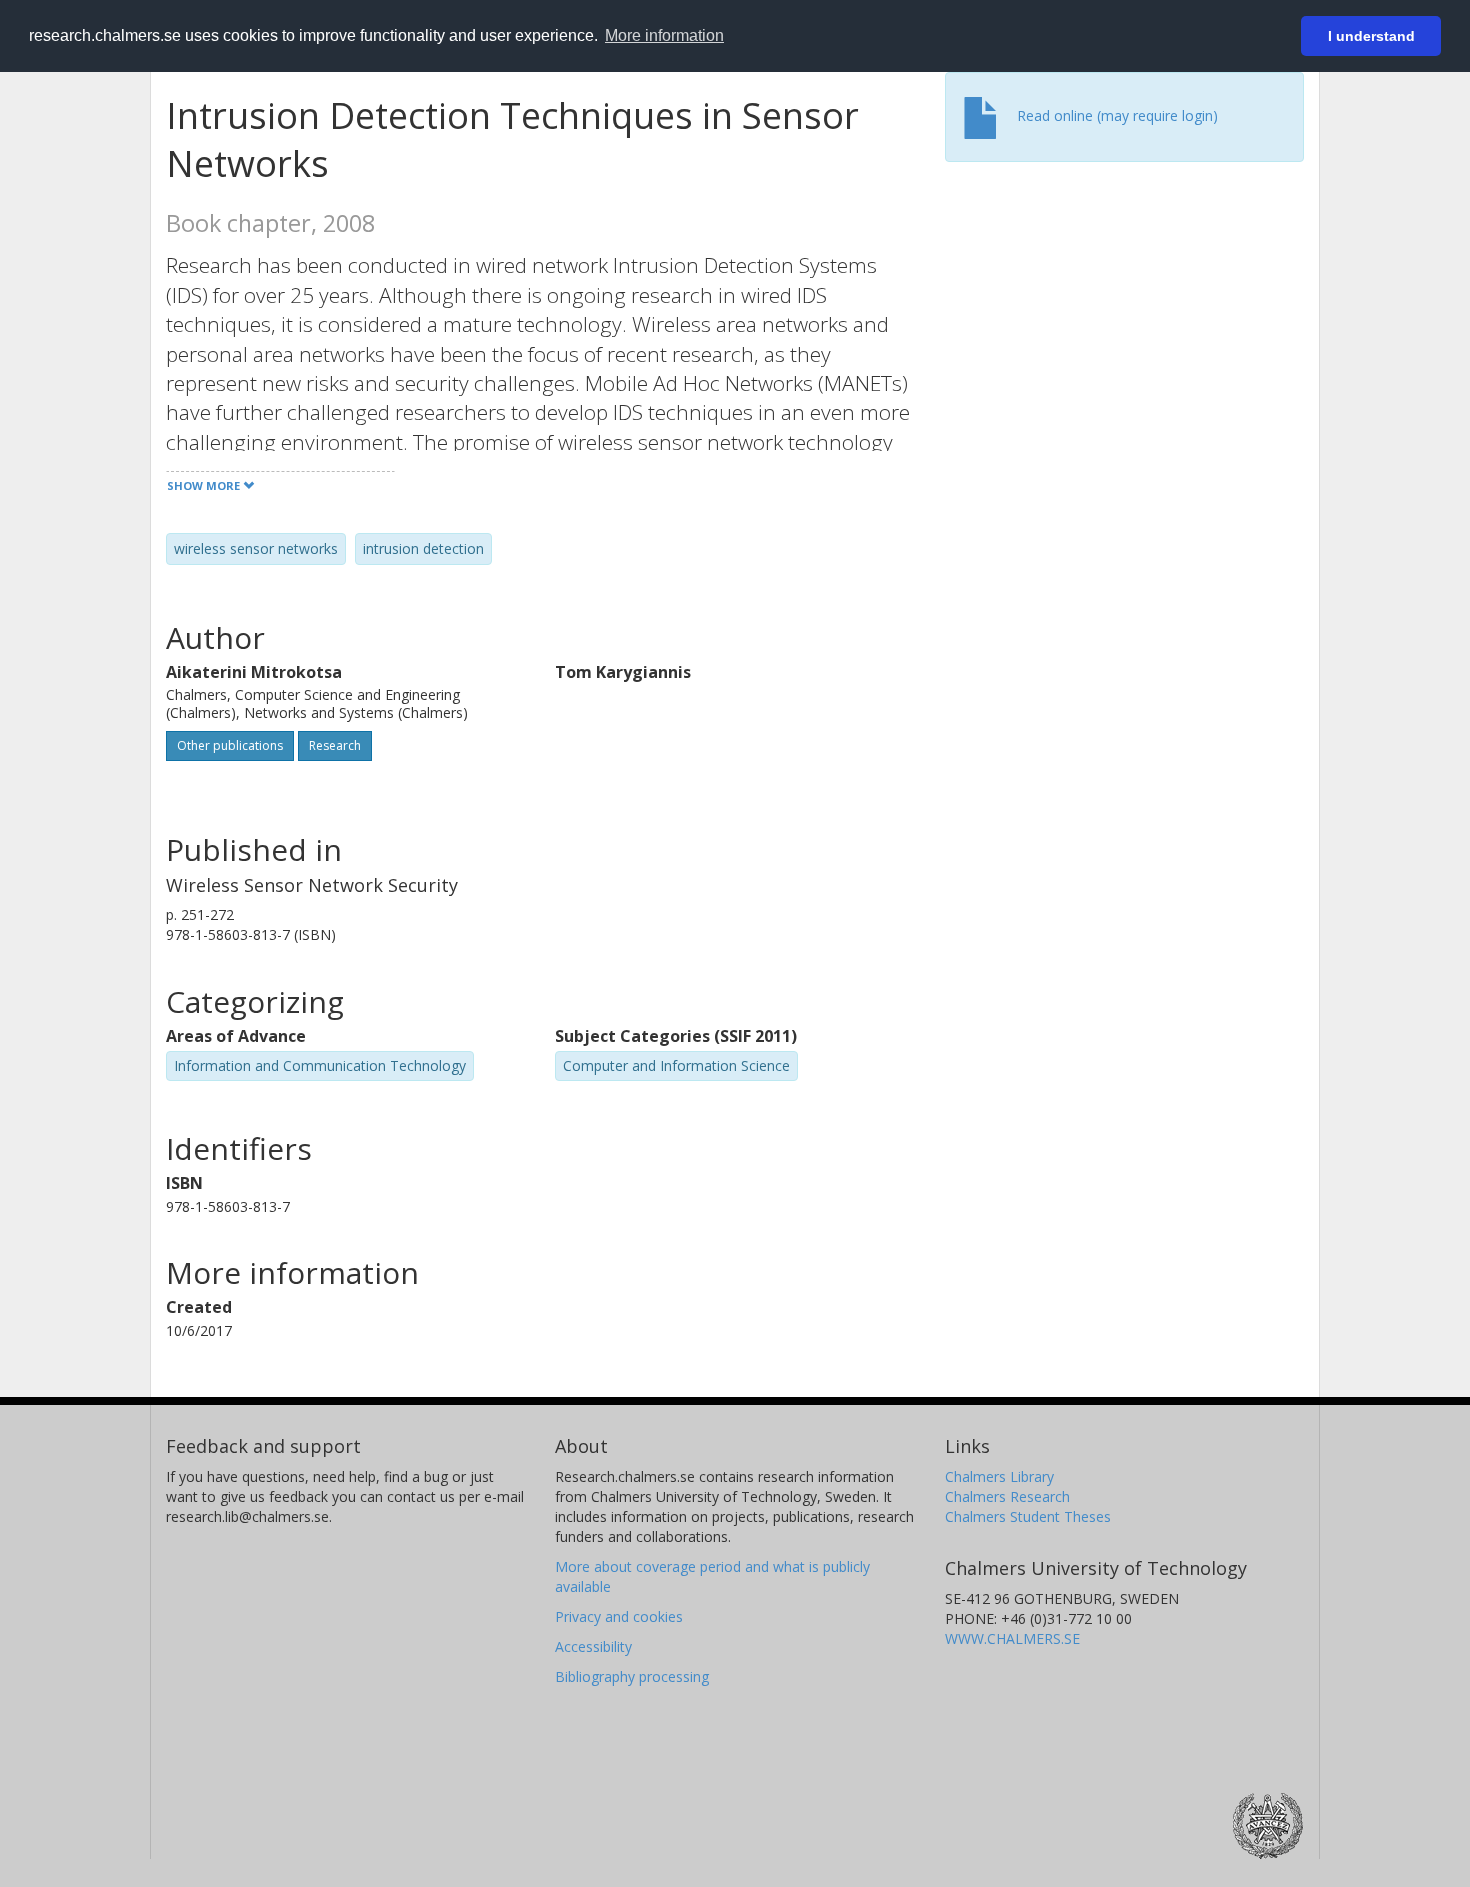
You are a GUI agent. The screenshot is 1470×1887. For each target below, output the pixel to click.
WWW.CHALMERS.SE (1012, 1638)
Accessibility (593, 1646)
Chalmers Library (999, 1476)
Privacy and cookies (619, 1616)
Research (335, 745)
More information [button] (664, 35)
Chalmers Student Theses (1028, 1516)
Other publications (230, 745)
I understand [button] (1371, 36)
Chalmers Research (1007, 1496)
